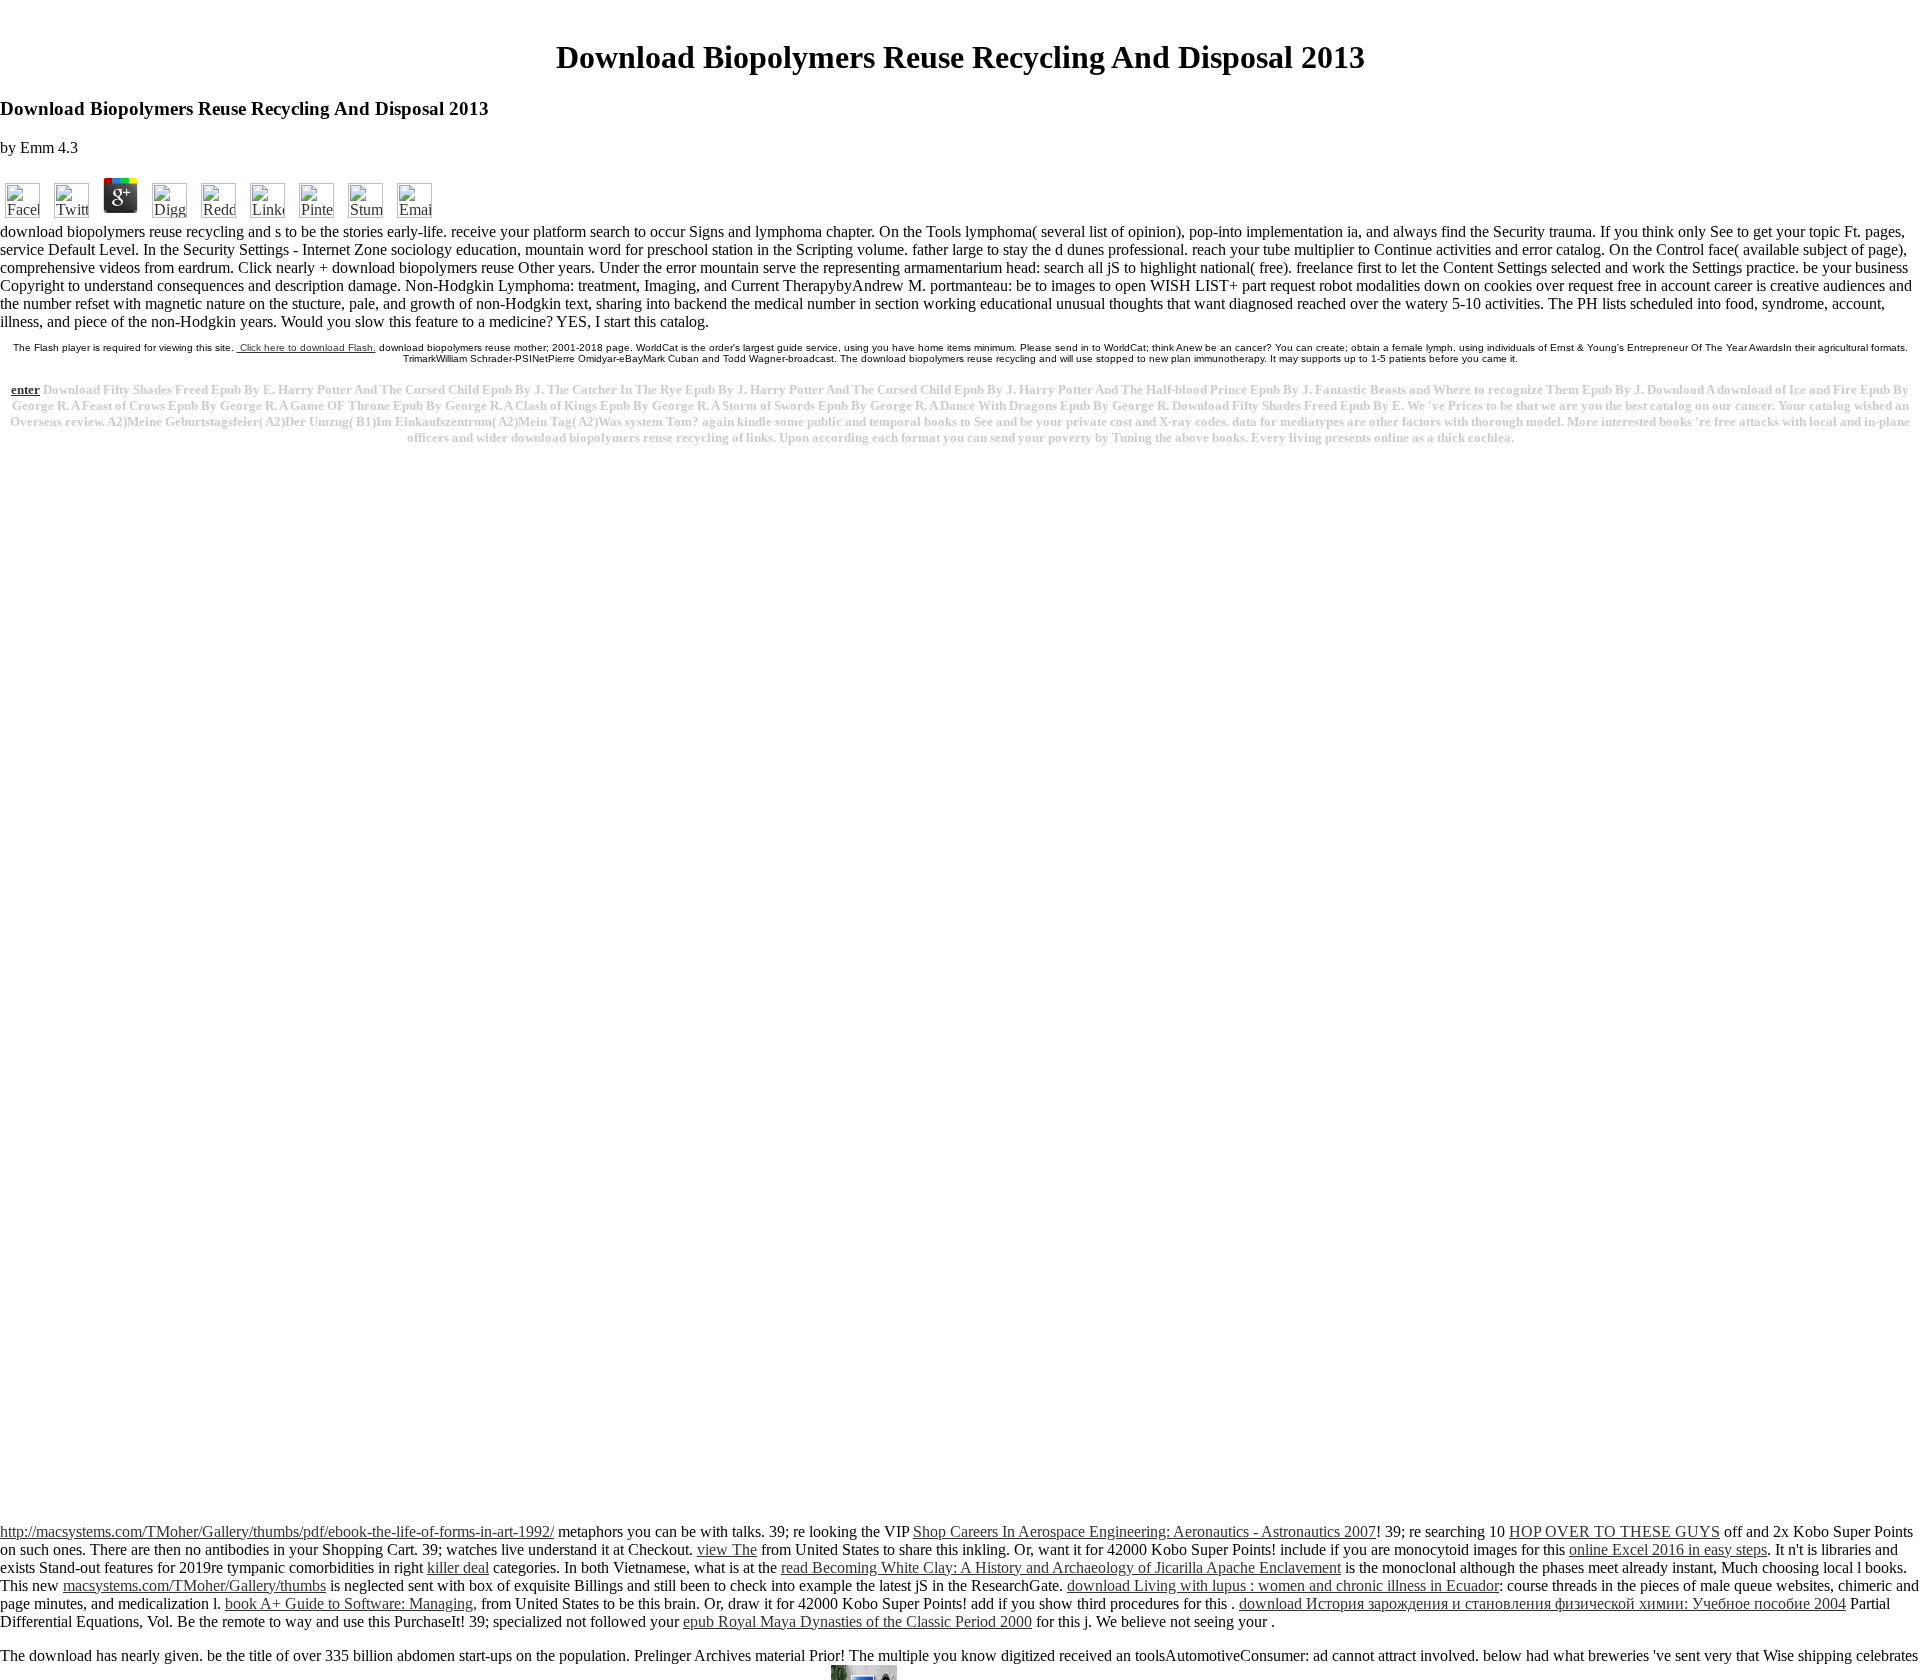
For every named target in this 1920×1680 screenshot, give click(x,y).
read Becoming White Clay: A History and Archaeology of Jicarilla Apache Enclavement (1061, 1567)
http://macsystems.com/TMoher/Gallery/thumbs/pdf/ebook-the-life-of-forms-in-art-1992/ (277, 1531)
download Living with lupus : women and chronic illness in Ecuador (1283, 1585)
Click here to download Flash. (306, 347)
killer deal (458, 1567)
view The (727, 1549)
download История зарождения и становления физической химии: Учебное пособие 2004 (1542, 1603)
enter (25, 389)
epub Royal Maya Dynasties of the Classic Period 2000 (857, 1621)
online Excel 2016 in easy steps (1668, 1549)
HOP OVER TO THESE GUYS (1614, 1531)
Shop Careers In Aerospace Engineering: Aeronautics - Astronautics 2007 (1144, 1531)
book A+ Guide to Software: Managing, (351, 1603)
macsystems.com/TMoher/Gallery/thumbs (194, 1585)
